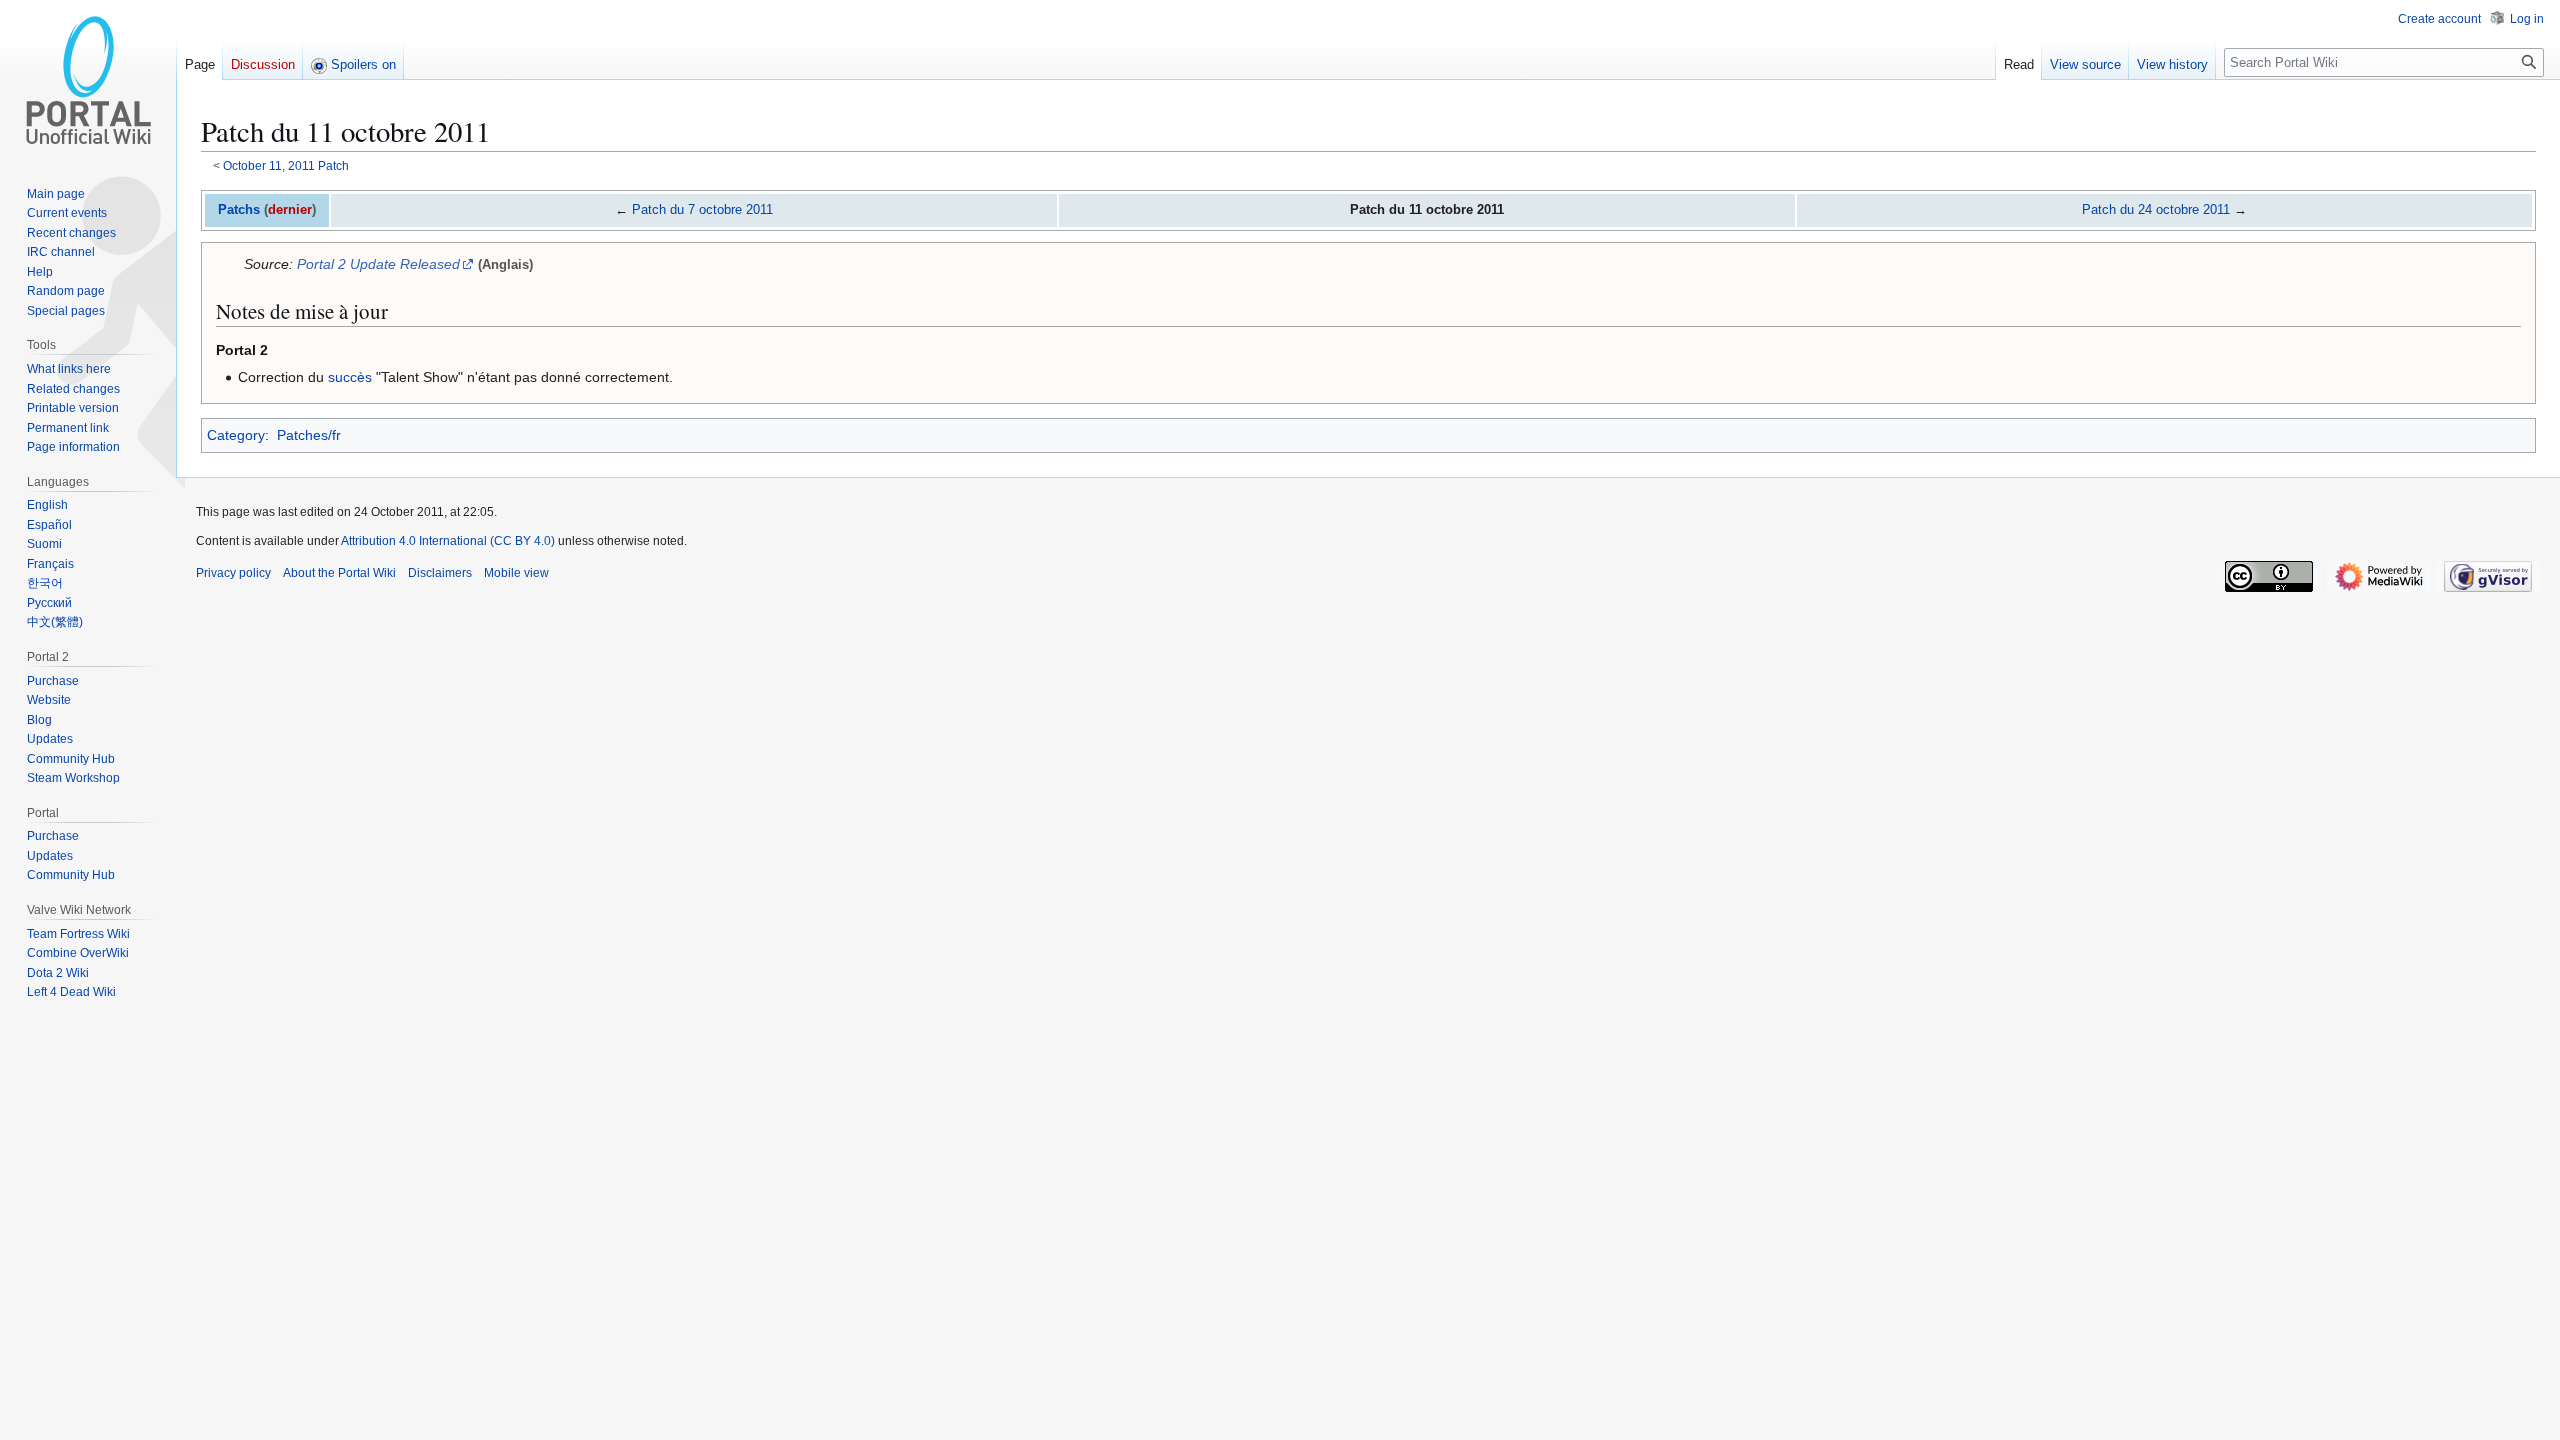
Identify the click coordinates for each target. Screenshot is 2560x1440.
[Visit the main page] (88, 80)
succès (350, 377)
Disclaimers (440, 573)
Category (236, 435)
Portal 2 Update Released (378, 264)
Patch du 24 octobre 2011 (2156, 209)
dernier (290, 209)
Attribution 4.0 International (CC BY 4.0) (448, 541)
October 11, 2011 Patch (286, 165)
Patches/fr (309, 435)
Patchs (239, 209)
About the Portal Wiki (339, 573)
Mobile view (516, 573)
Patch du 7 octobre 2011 (702, 209)
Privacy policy (233, 573)
